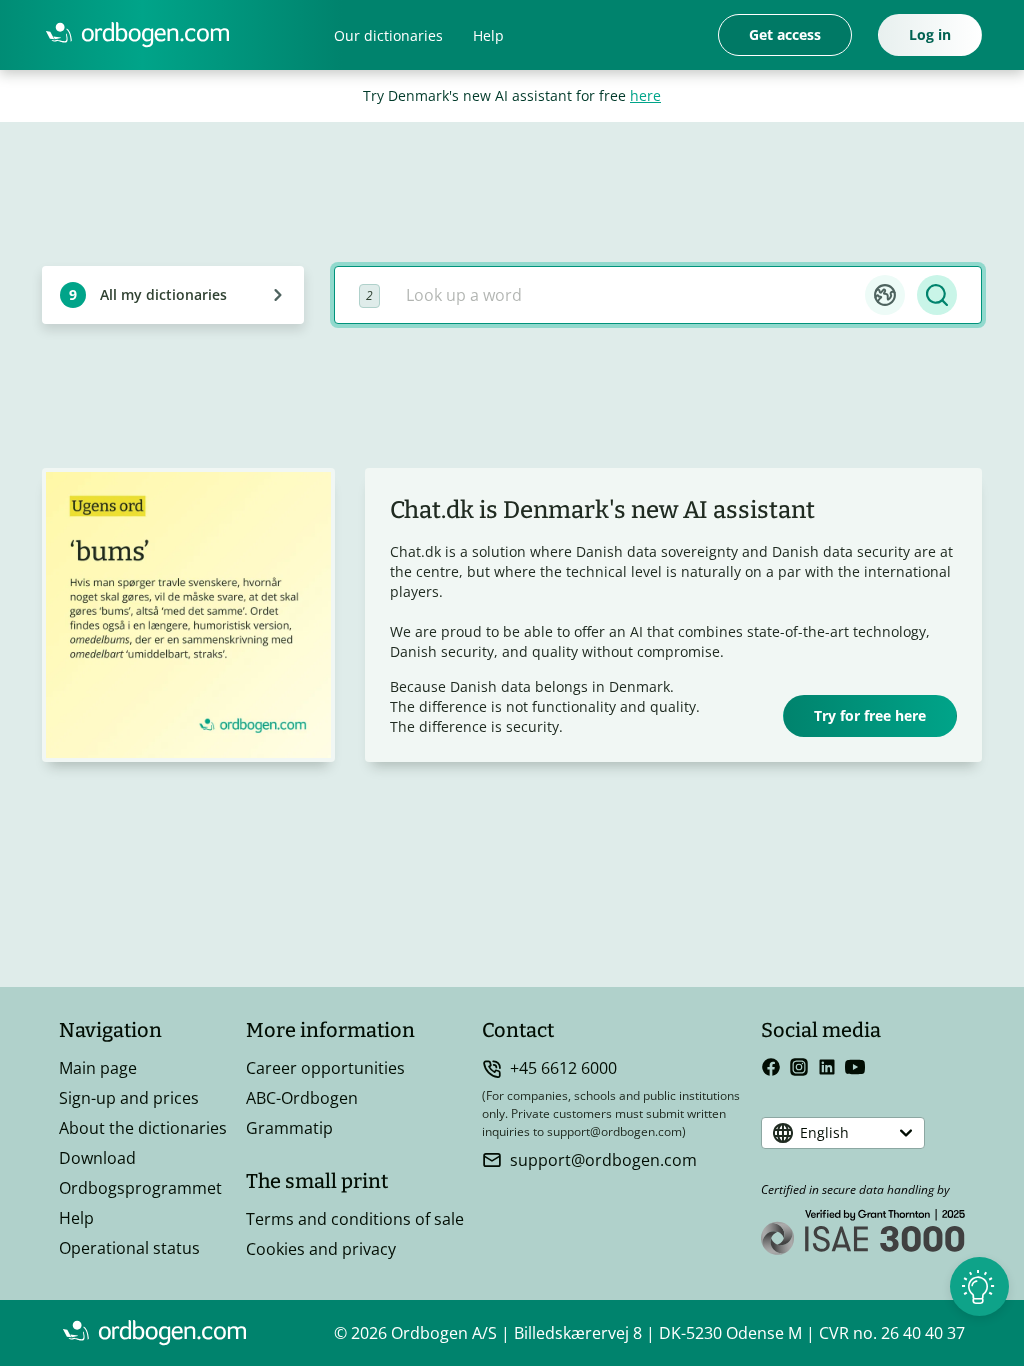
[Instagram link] (799, 1067)
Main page (98, 1068)
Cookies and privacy (321, 1249)
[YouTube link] (855, 1067)
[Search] (937, 295)
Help (488, 35)
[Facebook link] (771, 1067)
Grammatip (289, 1128)
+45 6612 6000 (563, 1068)
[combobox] (628, 295)
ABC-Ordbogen (302, 1098)
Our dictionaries (388, 35)
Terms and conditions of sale (355, 1219)
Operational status (129, 1248)
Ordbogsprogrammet (140, 1188)
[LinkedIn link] (827, 1067)
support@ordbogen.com (603, 1160)
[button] (885, 295)
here (645, 95)
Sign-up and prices (129, 1098)
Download (97, 1158)
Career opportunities (325, 1068)
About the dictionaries (143, 1128)
